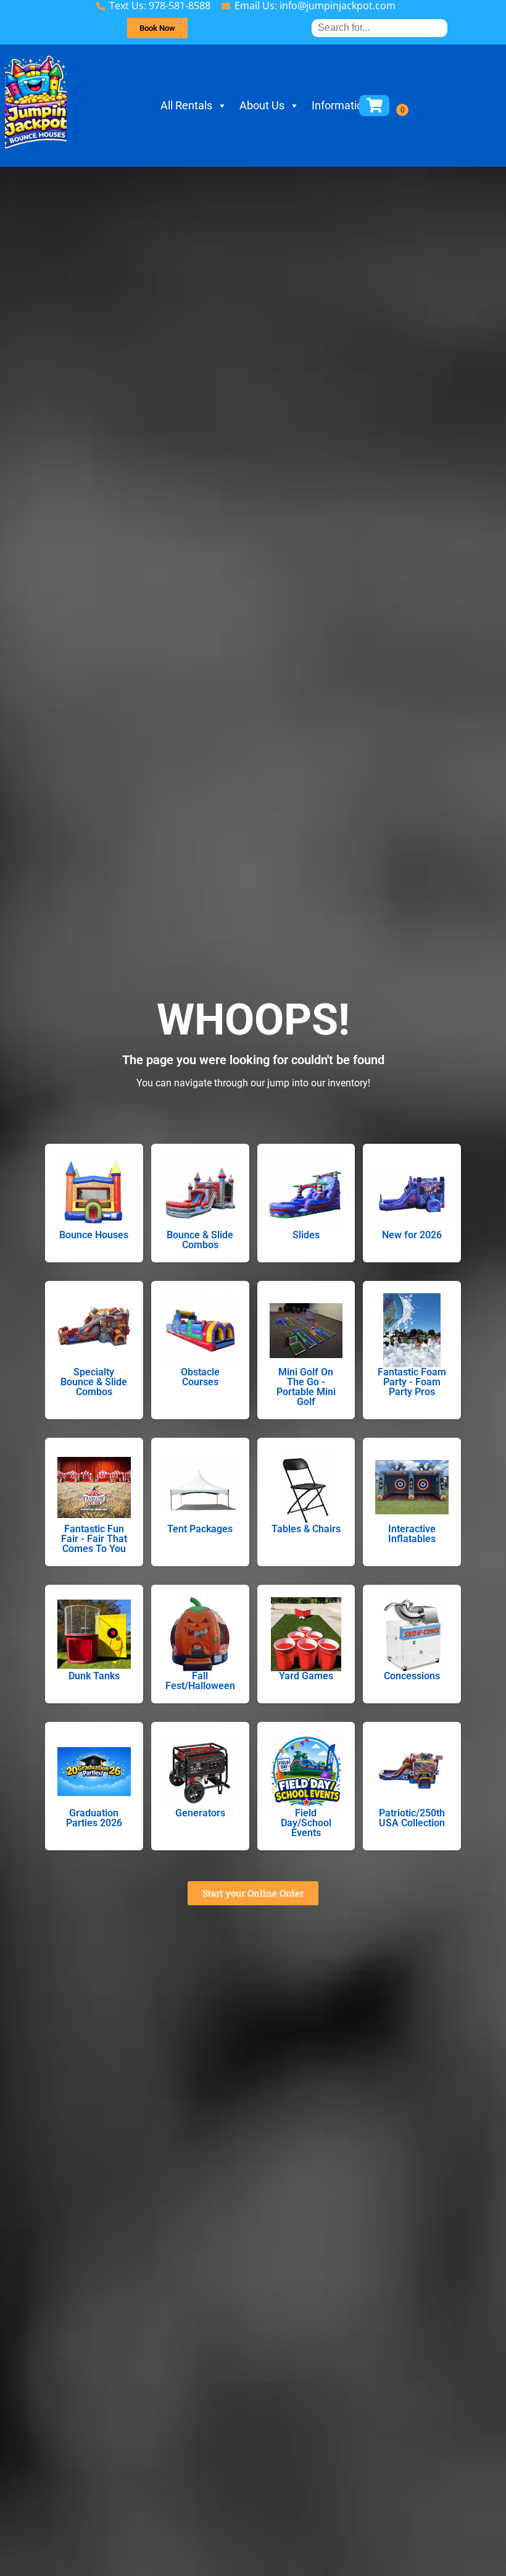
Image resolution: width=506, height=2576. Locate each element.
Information (340, 105)
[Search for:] (379, 27)
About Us (262, 105)
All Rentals (186, 105)
